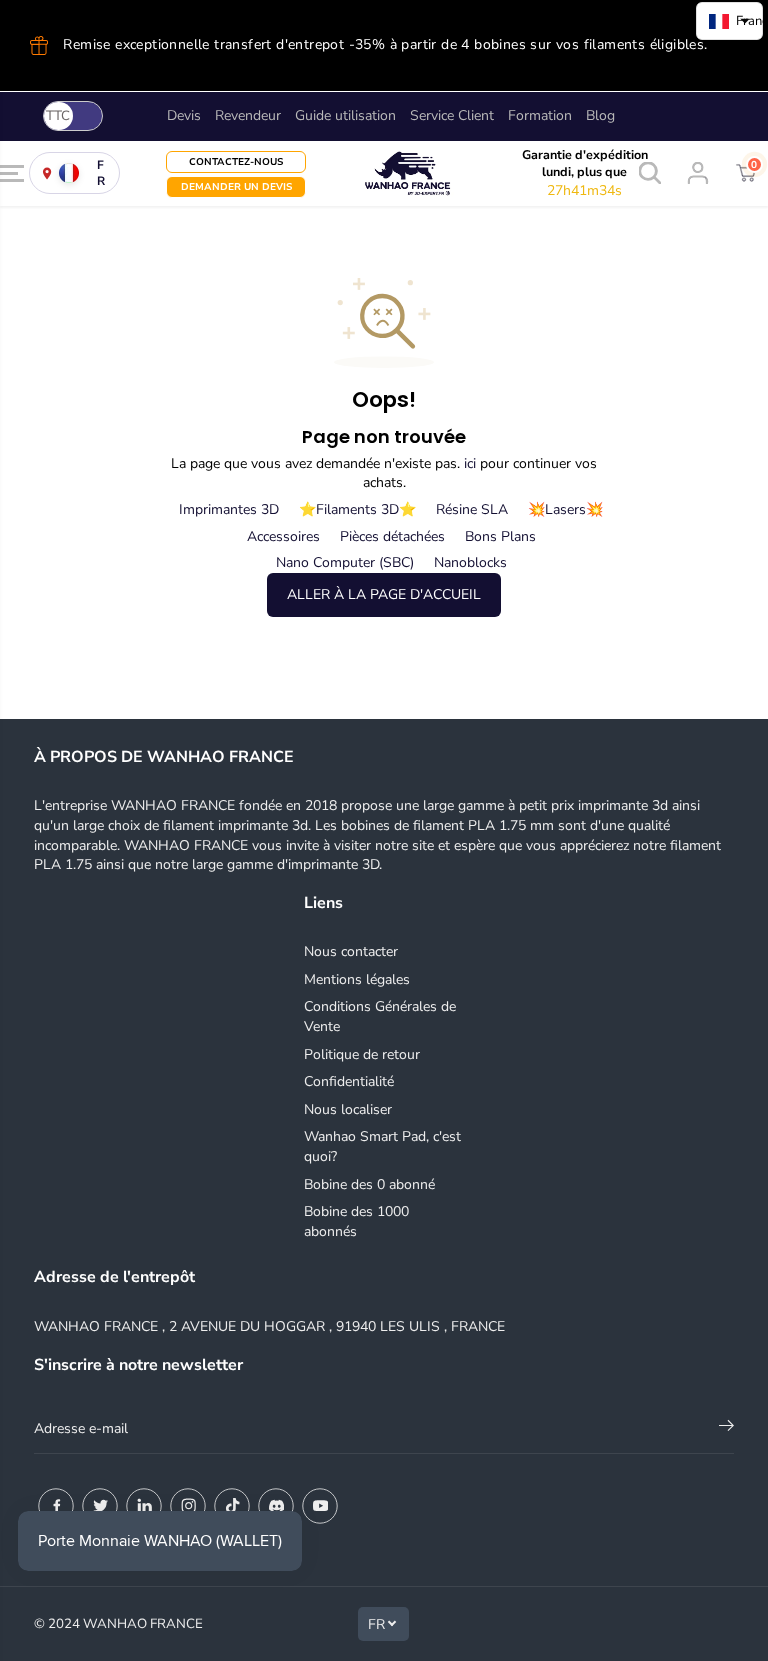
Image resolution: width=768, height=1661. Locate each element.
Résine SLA (472, 509)
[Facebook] (56, 1506)
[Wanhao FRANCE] (383, 173)
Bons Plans (500, 536)
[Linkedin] (144, 1506)
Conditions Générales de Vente (380, 1016)
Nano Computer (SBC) (345, 562)
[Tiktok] (232, 1506)
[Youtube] (320, 1506)
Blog (600, 115)
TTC (58, 116)
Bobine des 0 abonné (369, 1184)
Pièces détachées (392, 536)
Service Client (452, 115)
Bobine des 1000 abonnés (356, 1221)
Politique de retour (362, 1054)
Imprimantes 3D (229, 509)
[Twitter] (100, 1506)
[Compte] (698, 173)
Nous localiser (348, 1109)
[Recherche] (650, 173)
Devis (184, 115)
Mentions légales (357, 979)
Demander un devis (236, 186)
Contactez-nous (236, 161)
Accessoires (283, 536)
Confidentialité (349, 1081)
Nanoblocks (470, 562)
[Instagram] (188, 1506)
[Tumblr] (276, 1506)
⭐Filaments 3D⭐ (357, 509)
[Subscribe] (726, 1429)
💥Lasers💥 (565, 509)
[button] (12, 173)
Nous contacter (351, 951)
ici (470, 463)
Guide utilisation (345, 115)
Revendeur (248, 115)
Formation (540, 115)
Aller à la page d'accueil (384, 594)
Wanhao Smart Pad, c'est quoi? (382, 1146)
